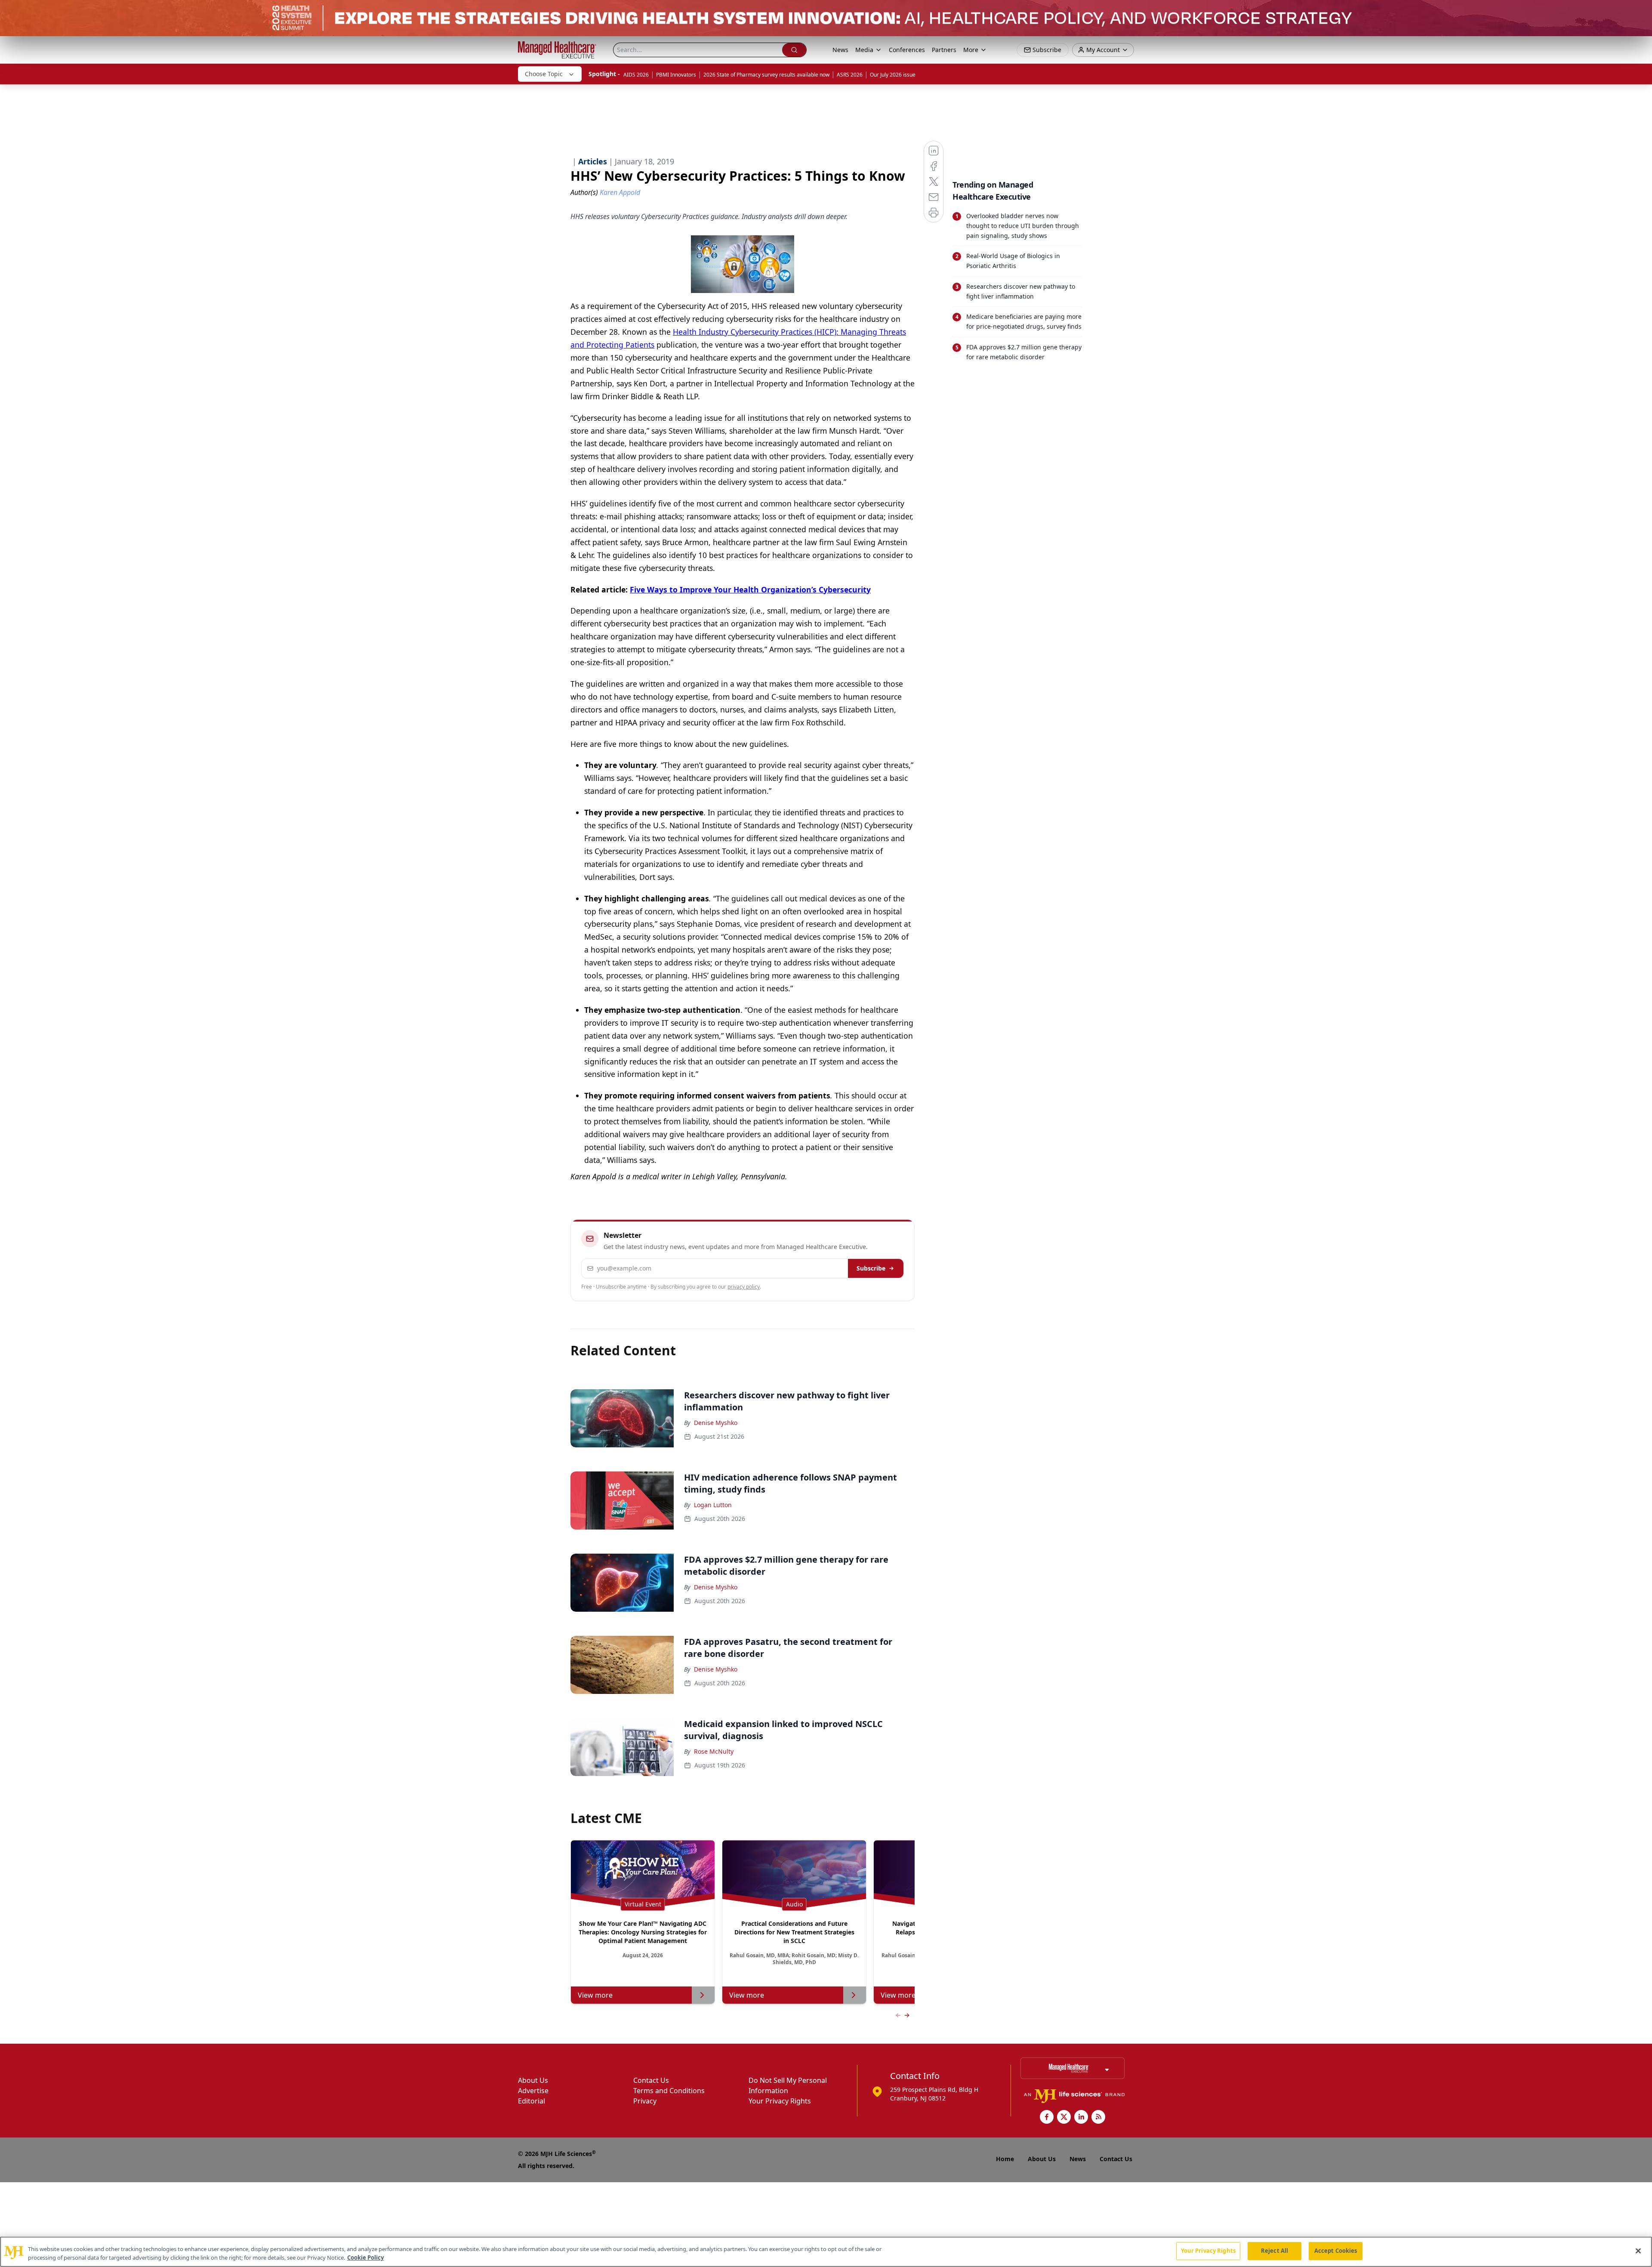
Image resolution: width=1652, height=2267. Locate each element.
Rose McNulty (714, 1751)
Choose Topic (544, 74)
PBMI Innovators (676, 75)
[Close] (1638, 2251)
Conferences (907, 50)
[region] (826, 2252)
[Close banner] (1641, 11)
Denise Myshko (716, 1423)
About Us (533, 2080)
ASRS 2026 (850, 75)
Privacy (645, 2101)
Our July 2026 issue (893, 75)
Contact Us (651, 2080)
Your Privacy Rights (780, 2101)
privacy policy (744, 1287)
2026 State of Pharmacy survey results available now (766, 75)
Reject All (1274, 2251)
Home (1005, 2159)
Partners (944, 50)
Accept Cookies (1336, 2251)
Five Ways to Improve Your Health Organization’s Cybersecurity (750, 589)
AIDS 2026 (636, 75)
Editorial (532, 2101)
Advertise (533, 2091)
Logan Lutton (713, 1505)
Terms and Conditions (669, 2091)
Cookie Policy (365, 2258)
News (840, 50)
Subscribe (871, 1268)
